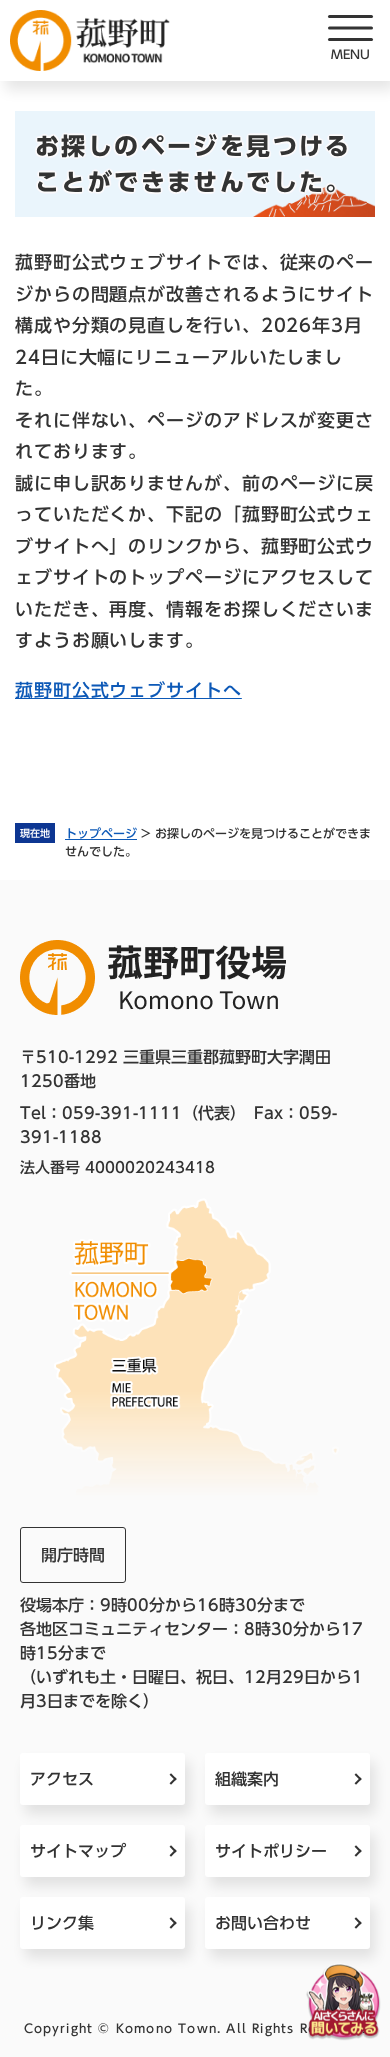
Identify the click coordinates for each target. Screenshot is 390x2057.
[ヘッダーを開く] (350, 40)
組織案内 (247, 1779)
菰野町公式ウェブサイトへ (128, 690)
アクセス (62, 1779)
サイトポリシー (271, 1851)
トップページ (101, 833)
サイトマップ (78, 1851)
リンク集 (62, 1923)
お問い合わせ (263, 1923)
